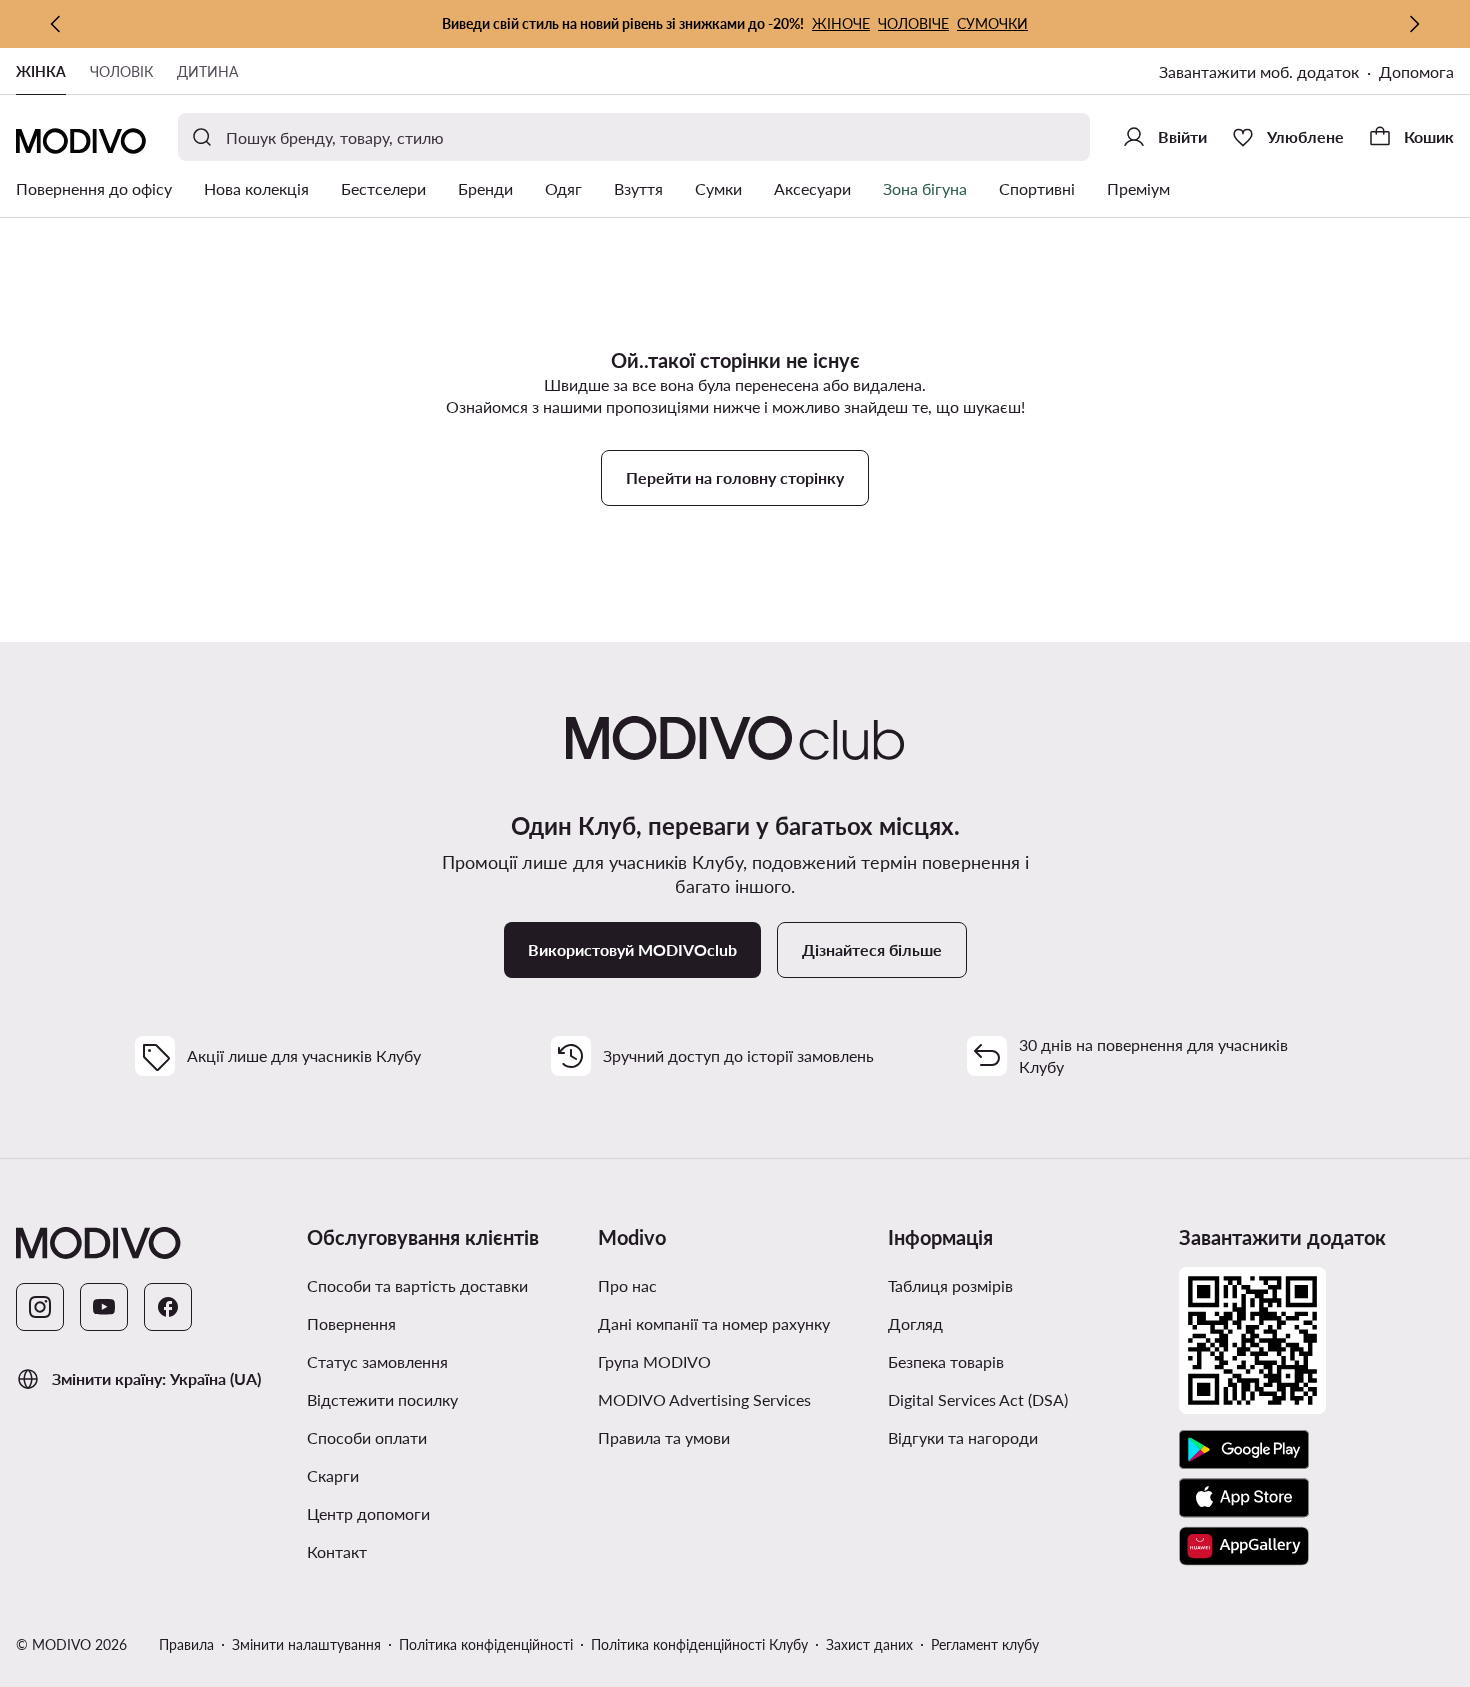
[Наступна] (1414, 24)
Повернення (351, 1323)
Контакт (337, 1551)
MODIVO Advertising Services (704, 1399)
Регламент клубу (985, 1644)
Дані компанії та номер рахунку (714, 1323)
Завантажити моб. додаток (1259, 71)
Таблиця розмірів (950, 1285)
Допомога (1416, 71)
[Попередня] (56, 24)
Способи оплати (367, 1437)
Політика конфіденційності (486, 1644)
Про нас (627, 1285)
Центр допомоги (368, 1513)
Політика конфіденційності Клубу (699, 1644)
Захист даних (869, 1644)
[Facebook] (168, 1307)
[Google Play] (1244, 1450)
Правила (186, 1644)
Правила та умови (664, 1437)
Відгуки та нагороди (963, 1437)
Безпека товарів (946, 1361)
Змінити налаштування (306, 1644)
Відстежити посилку (382, 1399)
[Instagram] (40, 1307)
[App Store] (1244, 1498)
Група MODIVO (654, 1361)
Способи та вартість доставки (417, 1285)
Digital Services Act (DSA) (978, 1399)
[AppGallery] (1244, 1546)
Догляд (915, 1323)
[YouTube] (104, 1307)
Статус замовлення (377, 1361)
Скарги (333, 1475)
